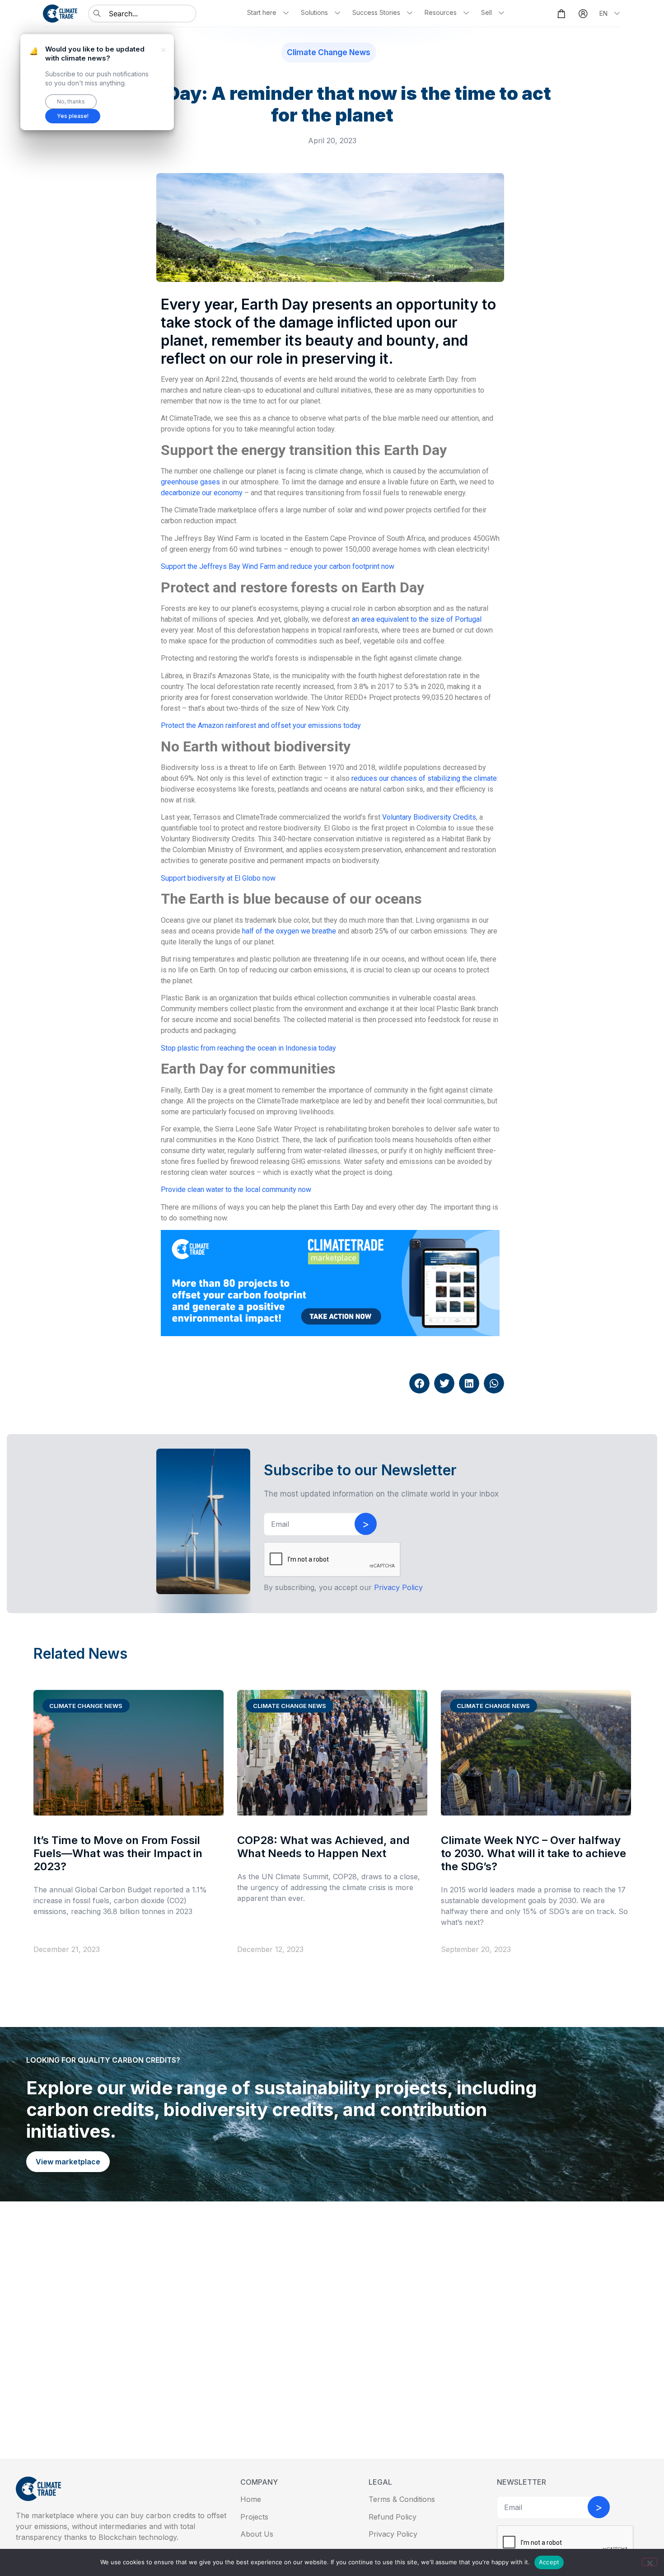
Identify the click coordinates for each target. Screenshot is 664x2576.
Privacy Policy (393, 2534)
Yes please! (73, 116)
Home (251, 2499)
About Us (257, 2534)
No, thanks (71, 101)
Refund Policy (393, 2517)
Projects (254, 2517)
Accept (549, 2562)
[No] (650, 2562)
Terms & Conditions (402, 2499)
